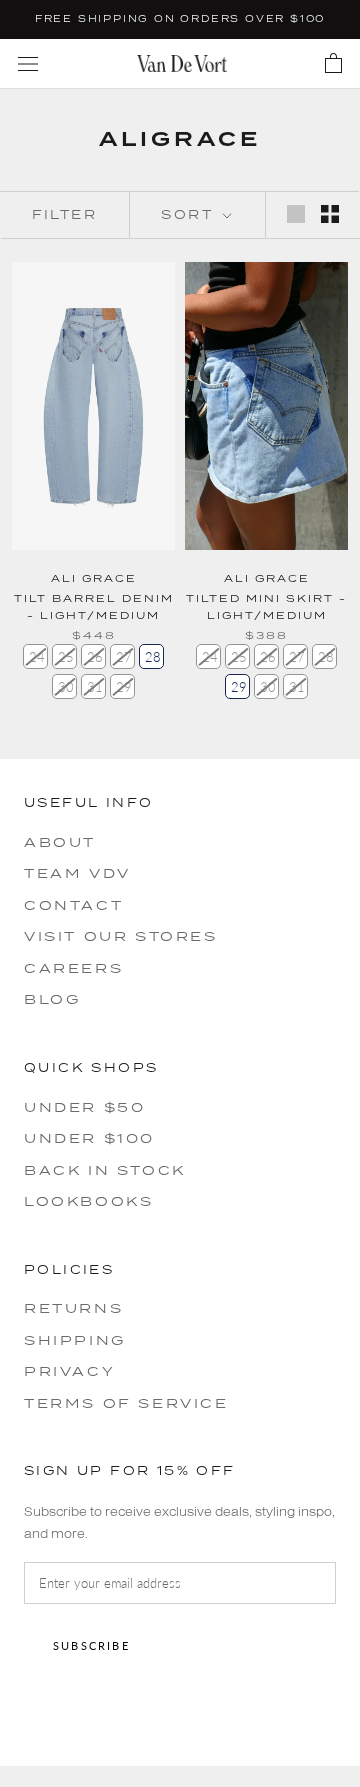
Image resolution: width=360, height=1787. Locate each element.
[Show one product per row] (296, 214)
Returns (73, 1308)
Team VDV (77, 873)
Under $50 (84, 1107)
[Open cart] (333, 64)
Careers (73, 968)
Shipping (75, 1340)
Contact (73, 905)
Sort (190, 214)
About (60, 842)
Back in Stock (105, 1170)
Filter (64, 214)
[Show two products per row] (330, 214)
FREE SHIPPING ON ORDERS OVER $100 (180, 18)
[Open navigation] (28, 63)
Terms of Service (126, 1403)
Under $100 (89, 1138)
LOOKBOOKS (88, 1201)
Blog (52, 999)
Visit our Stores (121, 936)
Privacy (69, 1371)
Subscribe (91, 1645)
